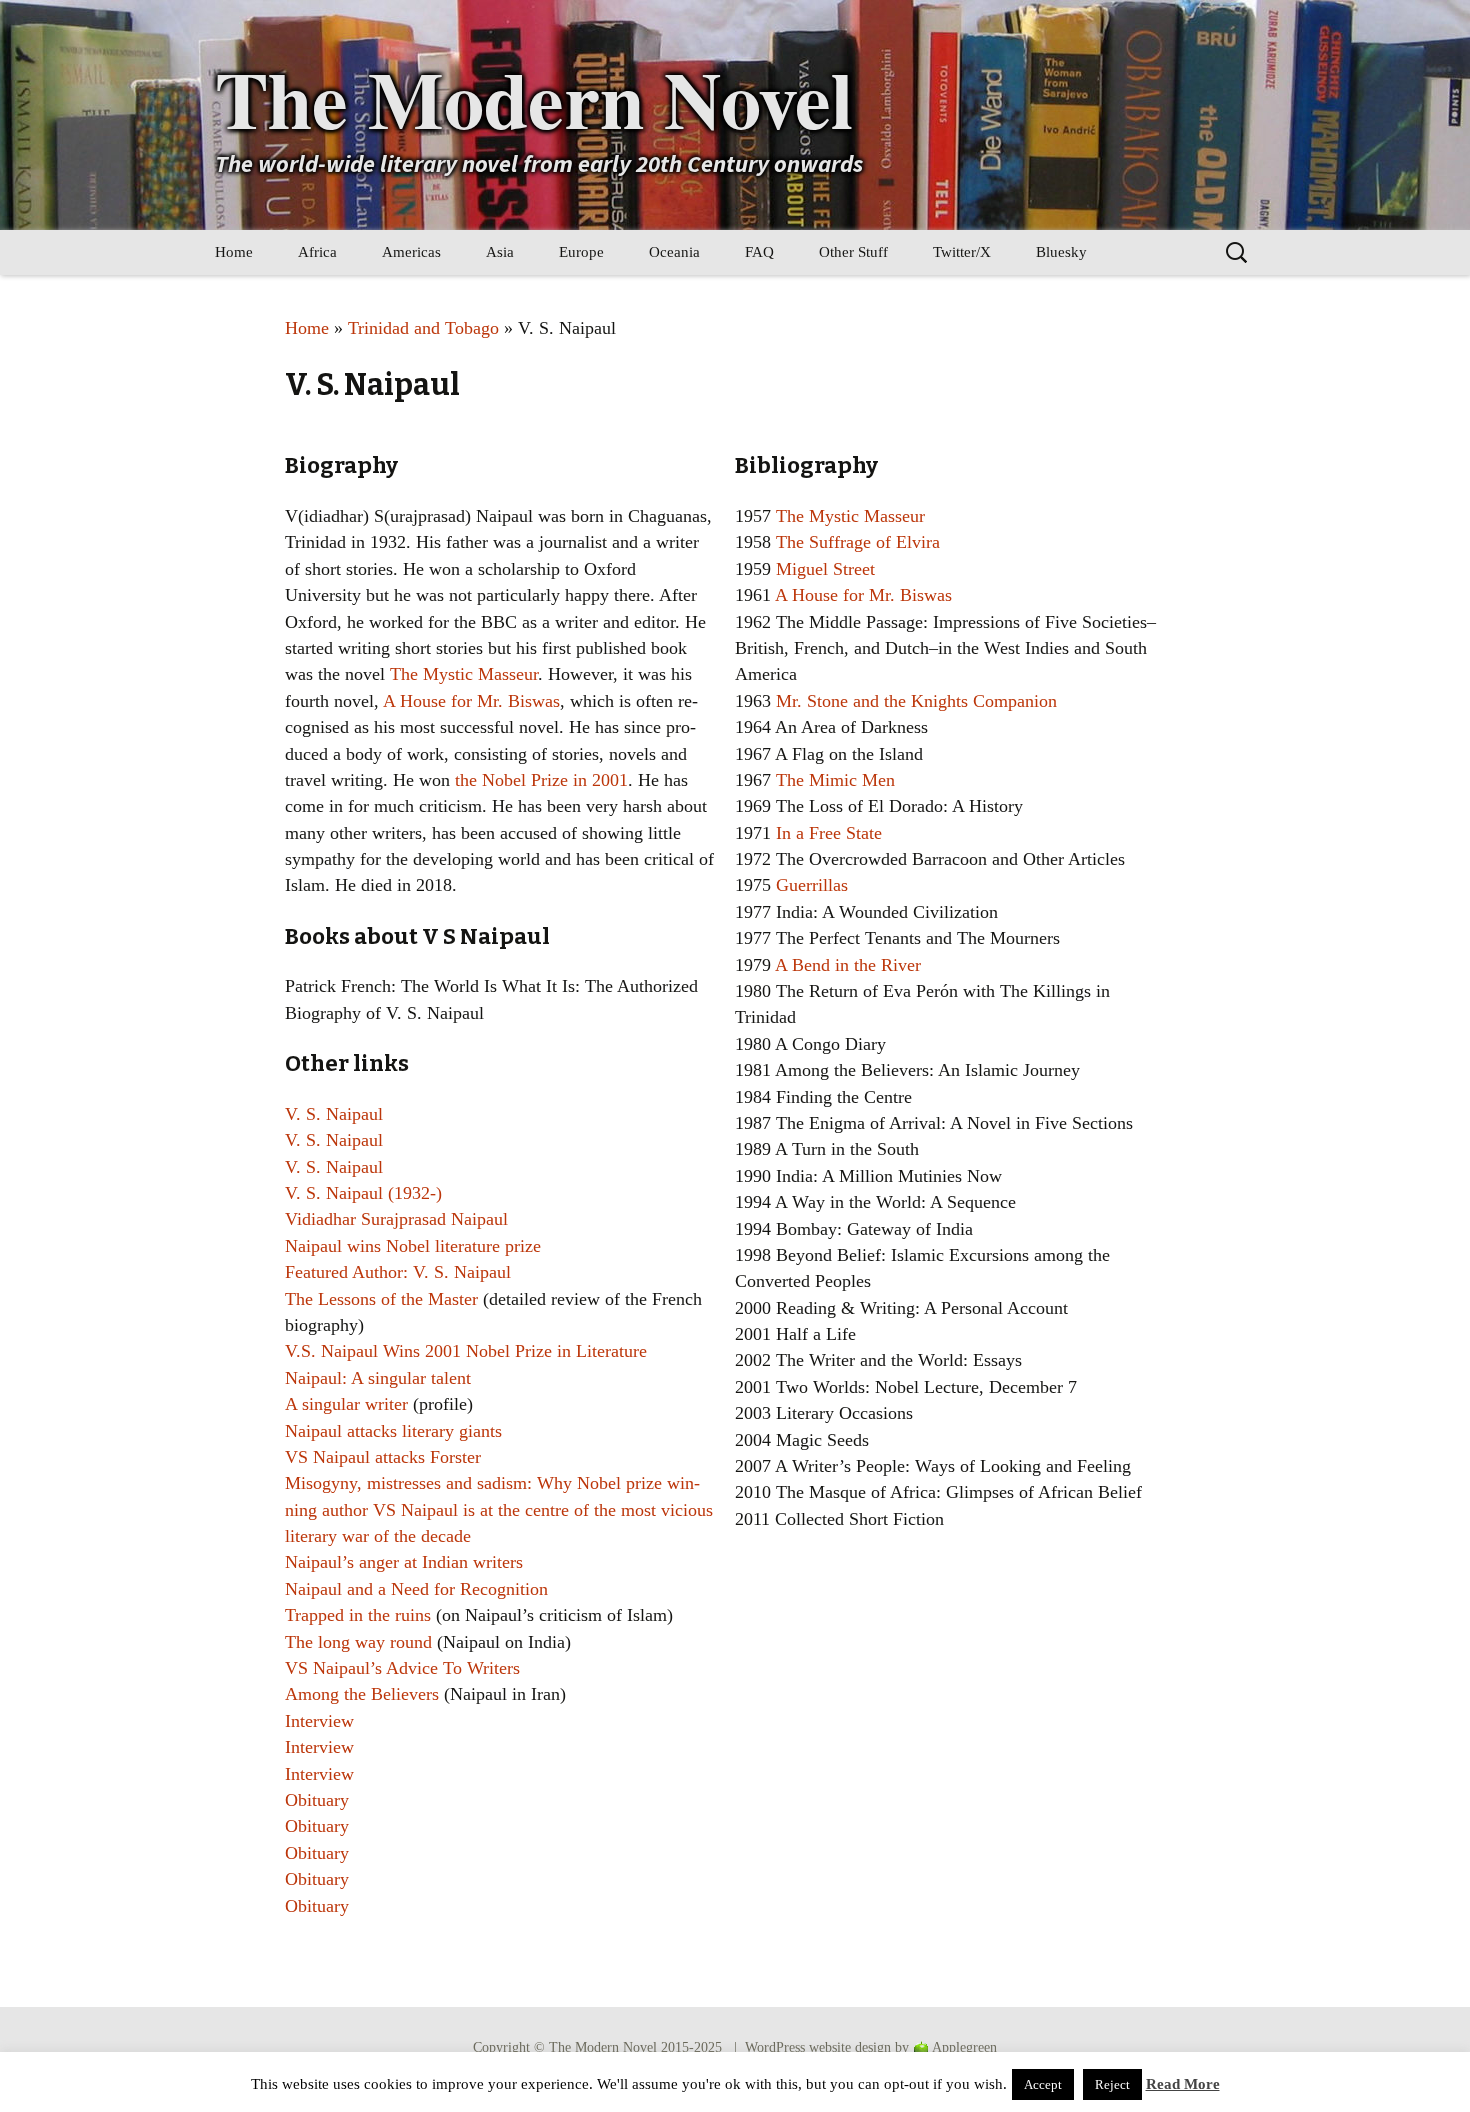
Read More (1183, 2084)
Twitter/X (962, 252)
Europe (581, 252)
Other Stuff (853, 252)
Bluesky (1061, 252)
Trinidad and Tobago (423, 328)
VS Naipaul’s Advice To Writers (402, 1668)
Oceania (674, 252)
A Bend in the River (848, 965)
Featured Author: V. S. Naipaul (398, 1272)
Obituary (317, 1800)
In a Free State (829, 833)
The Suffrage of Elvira (858, 542)
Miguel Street (825, 569)
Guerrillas (812, 885)
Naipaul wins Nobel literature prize (413, 1246)
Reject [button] (1112, 2084)
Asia (500, 252)
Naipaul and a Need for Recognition (416, 1589)
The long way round (358, 1642)
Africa (317, 252)
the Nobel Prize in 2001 (541, 780)
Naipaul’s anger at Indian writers (404, 1562)
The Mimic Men (835, 780)
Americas (411, 252)
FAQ (759, 252)
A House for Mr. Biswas (471, 701)
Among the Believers (362, 1694)
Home (234, 252)
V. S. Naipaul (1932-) (363, 1193)
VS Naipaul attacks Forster (383, 1457)
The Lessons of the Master (381, 1299)
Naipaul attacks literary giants (393, 1431)
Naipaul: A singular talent (378, 1378)
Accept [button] (1043, 2084)
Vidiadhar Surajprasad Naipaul (396, 1219)
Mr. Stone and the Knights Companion (916, 701)
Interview (319, 1721)
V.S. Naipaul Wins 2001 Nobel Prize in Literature (466, 1351)
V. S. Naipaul (334, 1114)
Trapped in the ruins (358, 1615)
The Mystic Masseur (464, 674)
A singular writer (346, 1404)
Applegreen (964, 2047)
